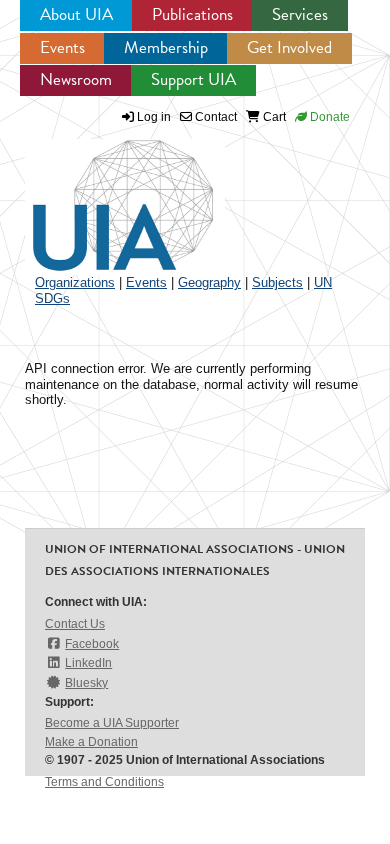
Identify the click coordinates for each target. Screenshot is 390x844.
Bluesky (86, 683)
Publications (192, 14)
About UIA (76, 14)
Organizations (75, 282)
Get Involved (289, 47)
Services (300, 14)
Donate (328, 117)
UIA (100, 194)
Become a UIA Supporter (112, 723)
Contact (214, 117)
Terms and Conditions (104, 782)
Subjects (277, 282)
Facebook (92, 644)
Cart (273, 117)
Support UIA (193, 79)
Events (62, 47)
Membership (166, 47)
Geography (209, 282)
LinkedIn (88, 663)
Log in (154, 117)
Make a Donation (91, 742)
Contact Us (75, 624)
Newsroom (76, 79)
